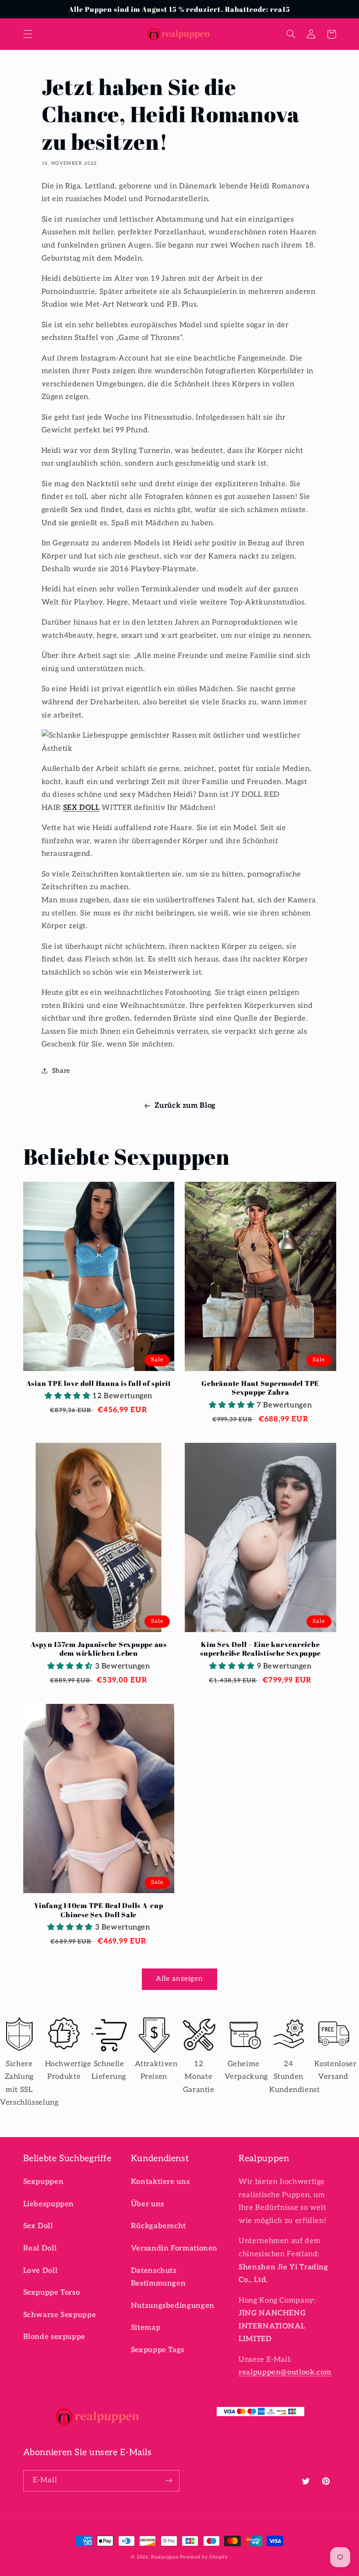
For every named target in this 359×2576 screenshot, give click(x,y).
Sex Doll (38, 2226)
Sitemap (146, 2328)
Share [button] (61, 1071)
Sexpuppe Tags (158, 2350)
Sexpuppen (44, 2182)
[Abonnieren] (169, 2481)
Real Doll (40, 2248)
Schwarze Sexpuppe (60, 2315)
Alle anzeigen (180, 1979)
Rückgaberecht (158, 2226)
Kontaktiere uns (160, 2182)
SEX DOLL (81, 808)
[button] (28, 34)
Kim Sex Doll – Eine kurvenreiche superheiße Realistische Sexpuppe (260, 1649)
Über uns (148, 2204)
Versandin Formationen (174, 2248)
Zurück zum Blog (185, 1106)
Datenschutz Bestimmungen (158, 2277)
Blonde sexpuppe (54, 2337)
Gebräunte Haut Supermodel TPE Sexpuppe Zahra (260, 1388)
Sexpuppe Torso (52, 2293)
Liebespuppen (49, 2204)
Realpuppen (165, 2557)
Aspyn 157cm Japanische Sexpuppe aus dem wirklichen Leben (99, 1649)
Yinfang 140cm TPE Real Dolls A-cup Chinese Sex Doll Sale (99, 1910)
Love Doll (40, 2271)
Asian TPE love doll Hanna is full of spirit (99, 1383)
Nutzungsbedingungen (173, 2306)
